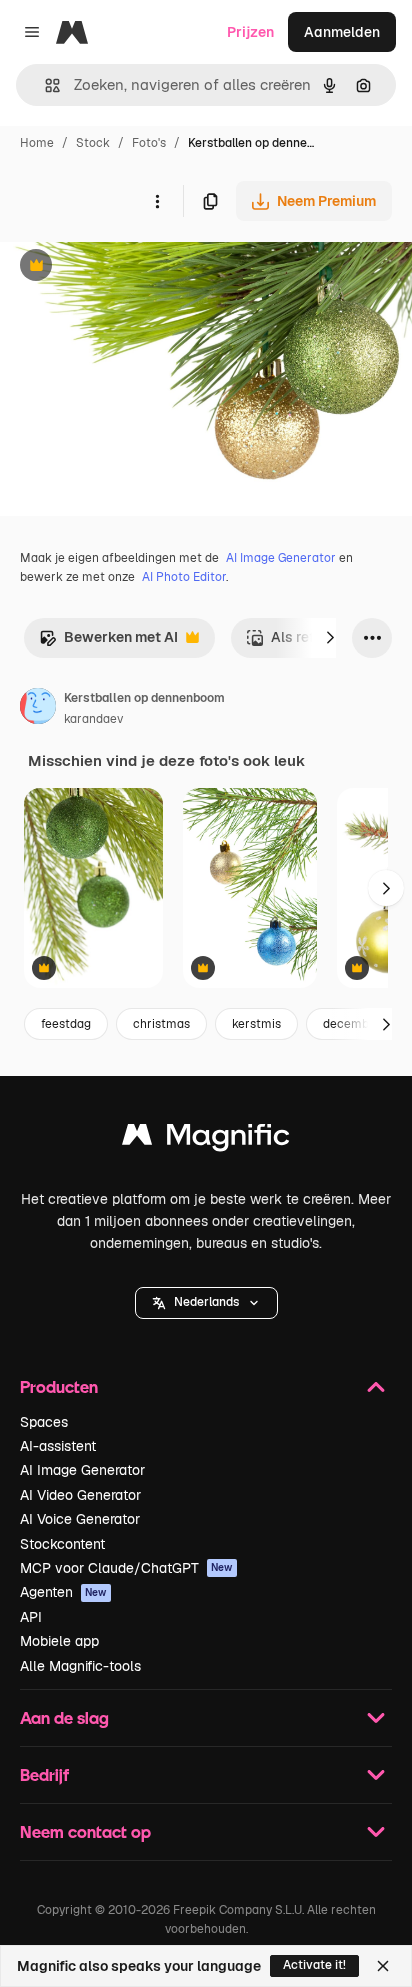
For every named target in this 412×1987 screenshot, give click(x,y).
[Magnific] (206, 1139)
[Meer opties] (157, 201)
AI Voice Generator (80, 1519)
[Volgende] (330, 638)
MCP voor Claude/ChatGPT (126, 1568)
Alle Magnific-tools (80, 1666)
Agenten (63, 1592)
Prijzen (250, 32)
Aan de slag (64, 1717)
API (31, 1617)
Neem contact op (85, 1831)
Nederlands (206, 1302)
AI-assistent (58, 1446)
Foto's (149, 143)
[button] (206, 1303)
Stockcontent (62, 1544)
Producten (59, 1386)
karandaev (93, 719)
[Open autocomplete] (44, 85)
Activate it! (314, 1965)
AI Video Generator (80, 1495)
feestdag (66, 1024)
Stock (93, 143)
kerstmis (256, 1024)
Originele (131, 267)
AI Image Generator (281, 558)
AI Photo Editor (184, 577)
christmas (161, 1024)
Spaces (44, 1422)
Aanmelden (342, 32)
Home (37, 143)
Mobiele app (59, 1641)
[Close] (383, 1966)
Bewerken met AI (108, 642)
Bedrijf (44, 1774)
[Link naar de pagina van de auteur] (38, 709)
